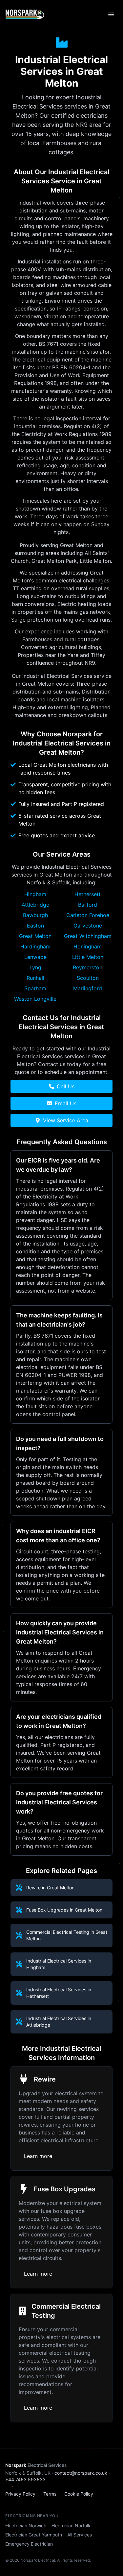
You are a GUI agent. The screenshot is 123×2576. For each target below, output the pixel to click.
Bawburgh (35, 915)
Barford (88, 905)
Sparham (35, 988)
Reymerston (88, 967)
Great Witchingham (88, 936)
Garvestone (88, 926)
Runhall (35, 978)
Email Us (66, 1103)
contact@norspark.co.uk (81, 2473)
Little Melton (88, 957)
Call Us (66, 1086)
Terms (50, 2494)
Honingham (88, 946)
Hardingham (35, 946)
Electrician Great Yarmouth (34, 2535)
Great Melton (35, 936)
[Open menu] (111, 14)
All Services (80, 2535)
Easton (35, 926)
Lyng (35, 967)
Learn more (38, 2156)
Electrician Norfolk (71, 2526)
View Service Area (66, 1120)
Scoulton (88, 978)
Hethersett (88, 894)
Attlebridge (35, 905)
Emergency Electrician (29, 2544)
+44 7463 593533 (25, 2479)
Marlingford (88, 988)
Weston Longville (35, 999)
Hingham (35, 894)
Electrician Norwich (26, 2526)
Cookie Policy (79, 2494)
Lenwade (35, 957)
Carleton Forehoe (88, 915)
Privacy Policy (20, 2494)
